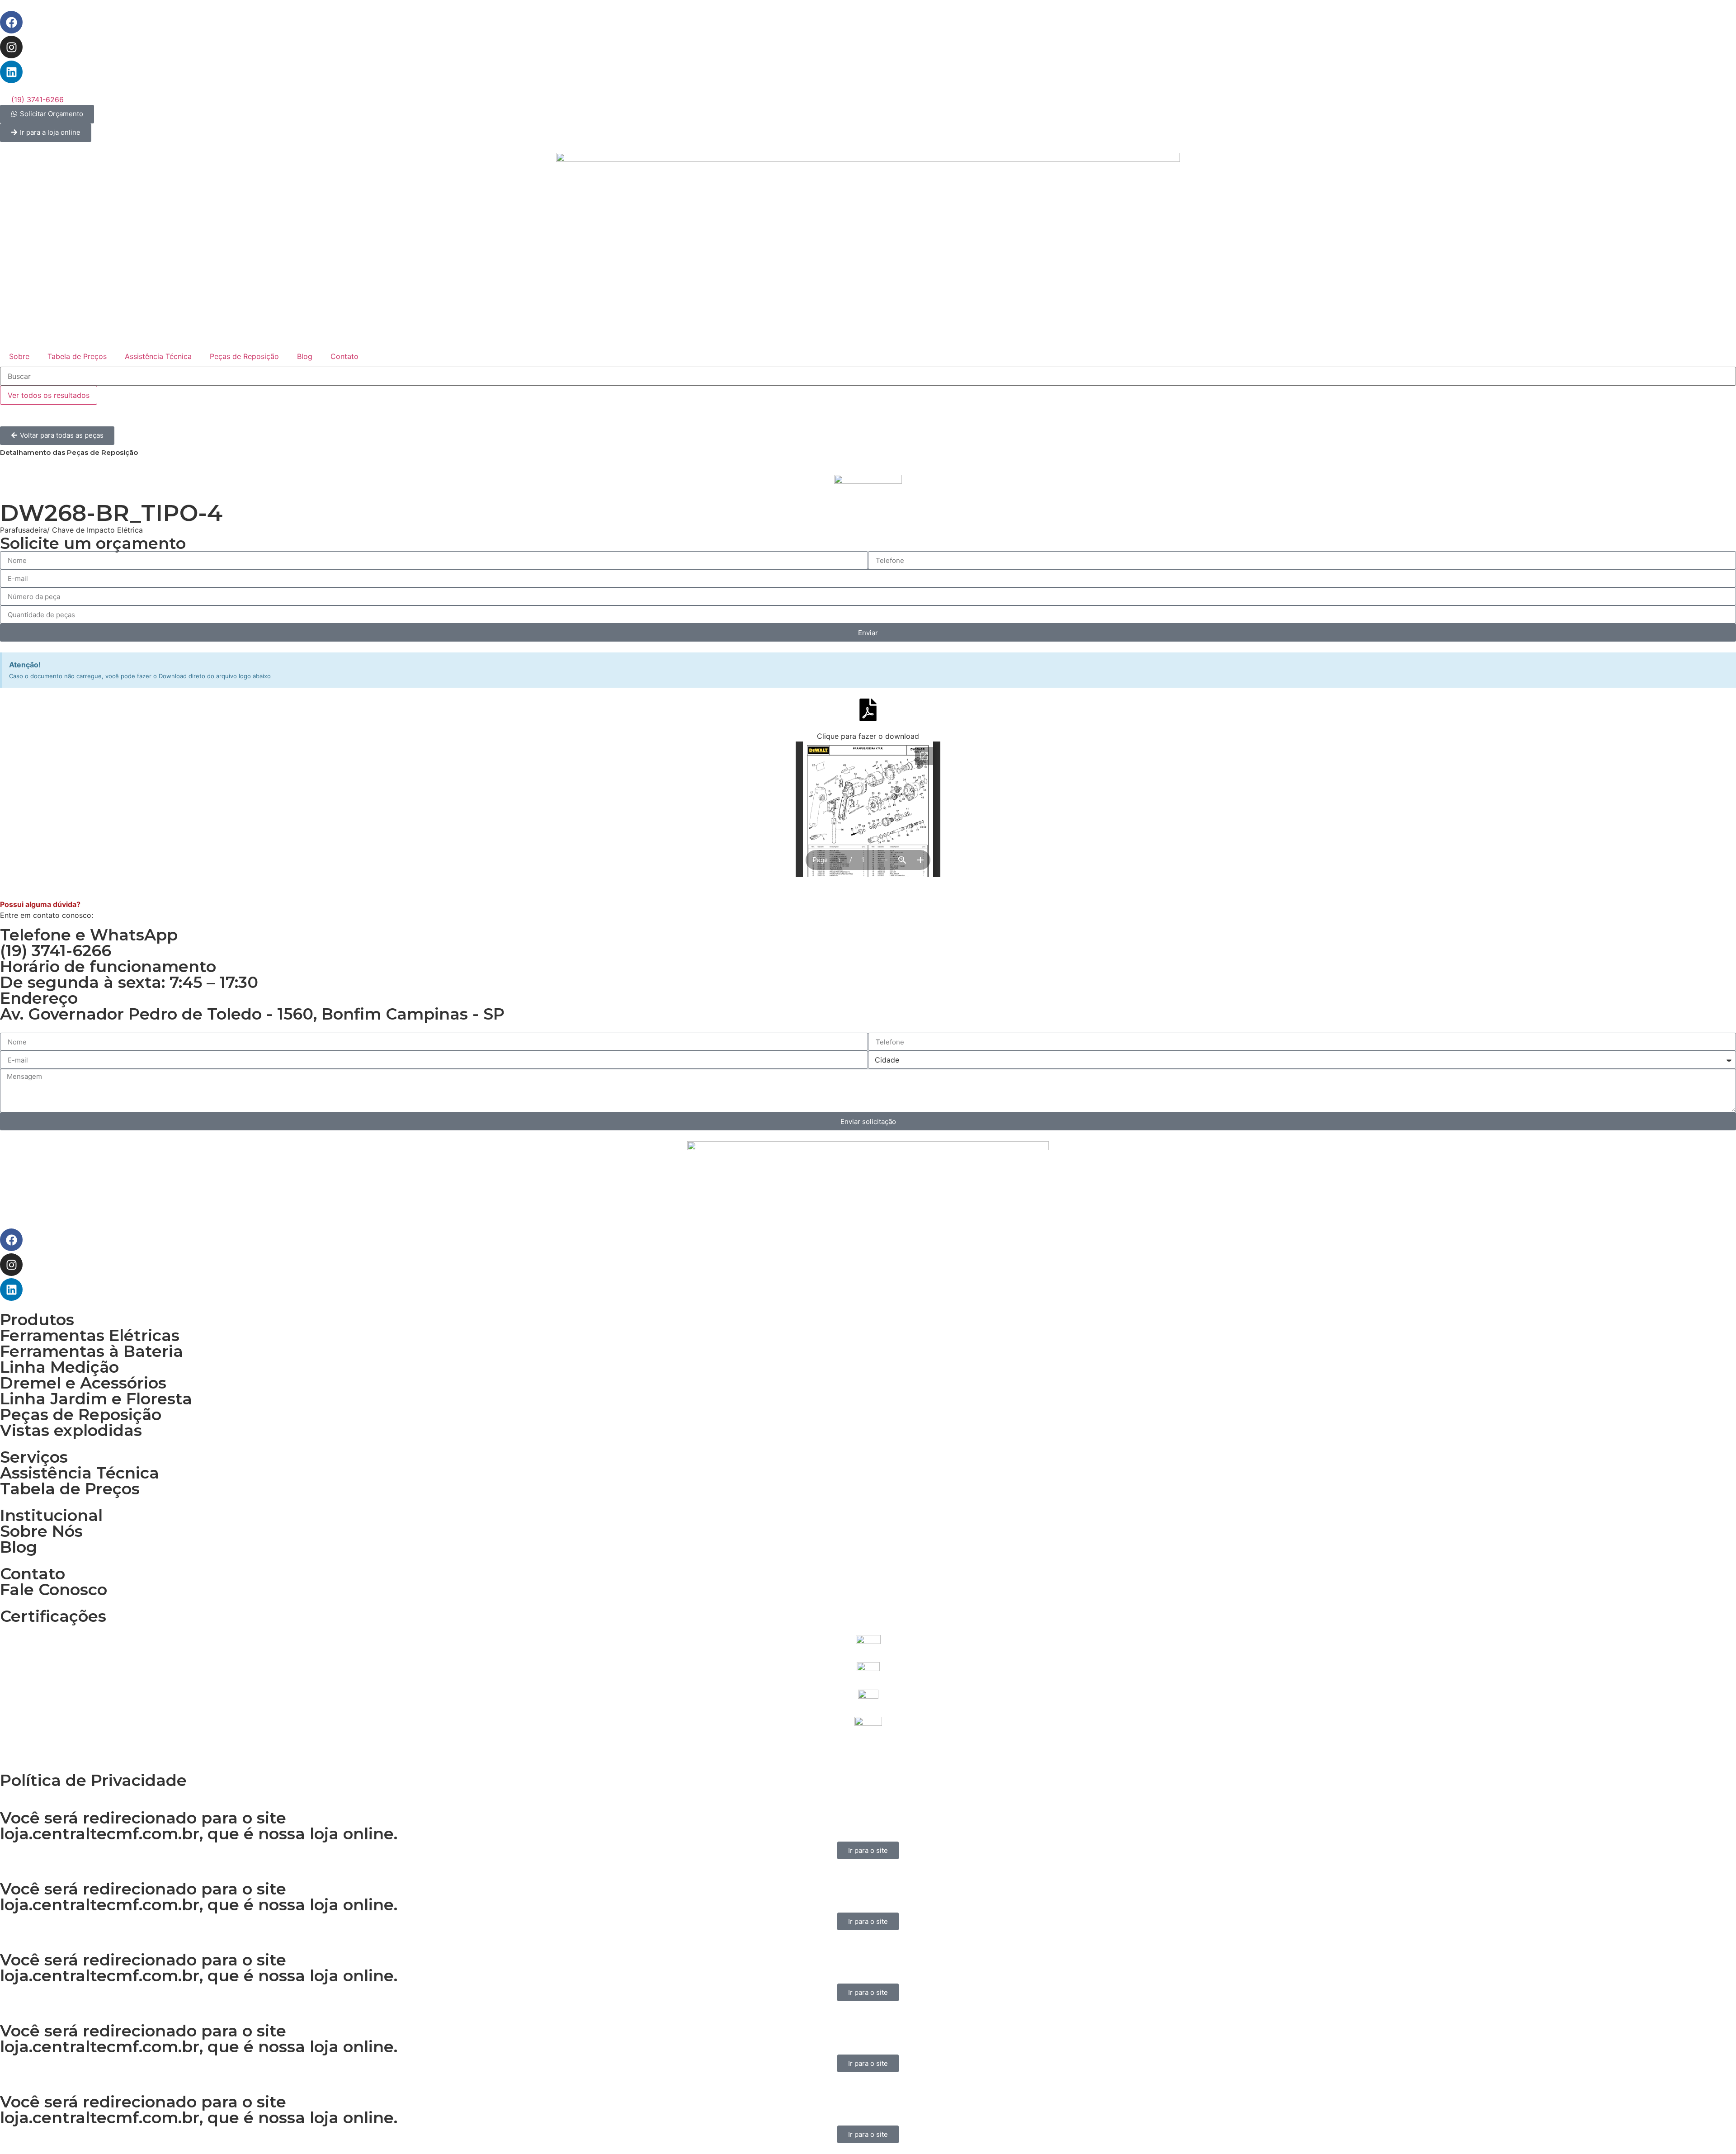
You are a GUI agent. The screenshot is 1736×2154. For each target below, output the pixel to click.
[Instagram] (11, 47)
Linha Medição (59, 1367)
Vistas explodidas (71, 1430)
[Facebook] (11, 22)
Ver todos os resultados (49, 395)
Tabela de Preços (77, 356)
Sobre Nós (41, 1531)
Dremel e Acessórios (83, 1383)
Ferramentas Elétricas (90, 1335)
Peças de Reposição (244, 356)
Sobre (19, 356)
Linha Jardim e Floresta (96, 1399)
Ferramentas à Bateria (92, 1351)
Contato (344, 356)
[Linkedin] (11, 72)
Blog (305, 356)
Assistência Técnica (158, 356)
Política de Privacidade (93, 1780)
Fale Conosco (54, 1590)
